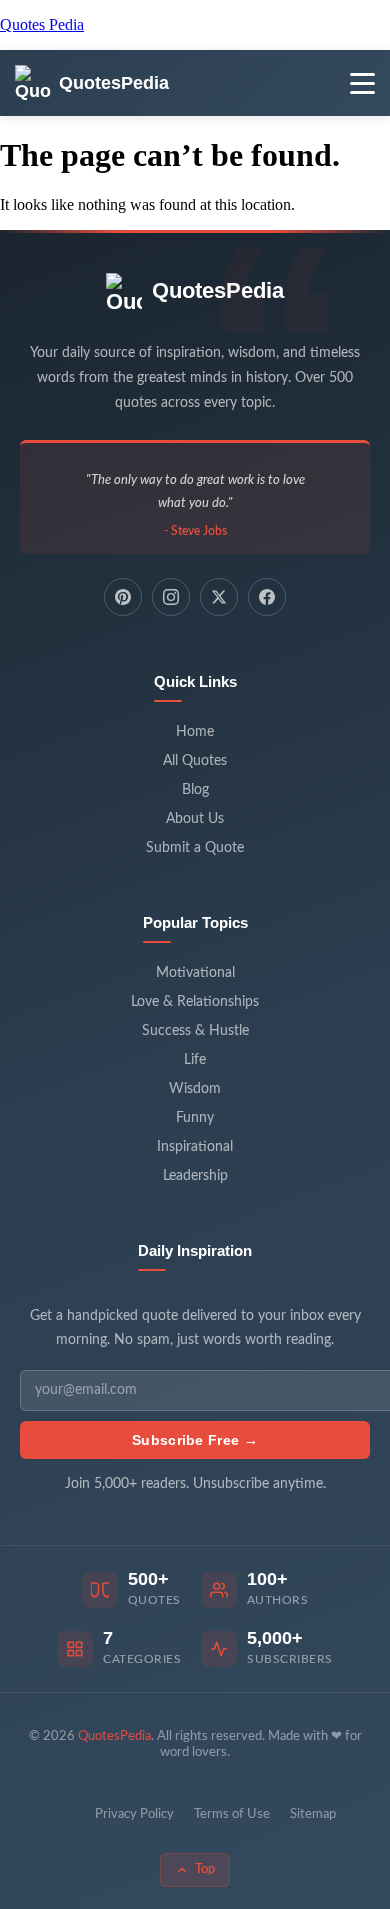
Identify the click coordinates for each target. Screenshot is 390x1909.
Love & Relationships (195, 1002)
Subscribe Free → (195, 1440)
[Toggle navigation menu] (362, 83)
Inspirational (195, 1147)
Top (205, 1869)
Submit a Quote (195, 848)
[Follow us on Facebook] (267, 597)
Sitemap (313, 1814)
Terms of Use (232, 1814)
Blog (195, 790)
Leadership (195, 1176)
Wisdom (195, 1089)
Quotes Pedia (42, 24)
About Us (195, 819)
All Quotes (195, 761)
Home (195, 732)
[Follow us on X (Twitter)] (219, 597)
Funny (195, 1118)
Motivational (195, 973)
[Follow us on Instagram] (171, 597)
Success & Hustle (195, 1031)
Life (195, 1060)
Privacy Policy (134, 1814)
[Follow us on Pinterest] (123, 597)
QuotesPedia (218, 290)
